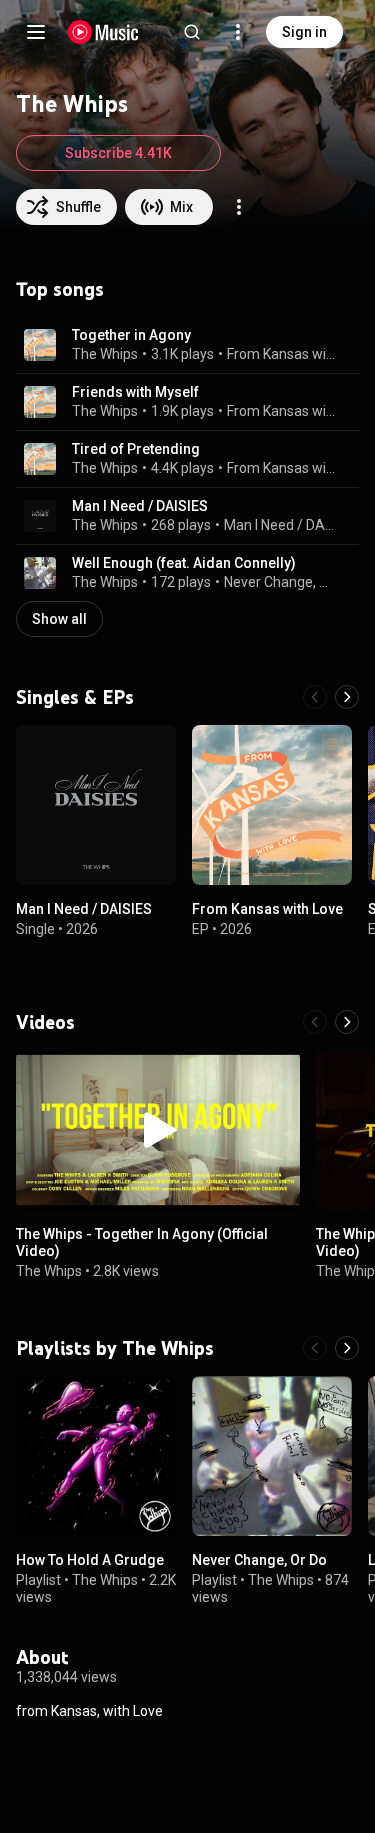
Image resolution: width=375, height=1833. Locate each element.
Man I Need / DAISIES (140, 506)
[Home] (103, 32)
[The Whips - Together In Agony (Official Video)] (158, 1130)
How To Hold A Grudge (90, 1560)
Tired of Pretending (136, 449)
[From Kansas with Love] (272, 805)
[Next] (347, 697)
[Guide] (36, 32)
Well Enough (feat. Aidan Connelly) (184, 563)
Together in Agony (131, 335)
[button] (40, 345)
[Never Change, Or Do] (272, 1456)
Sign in (304, 32)
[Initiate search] (192, 32)
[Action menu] (239, 207)
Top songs (60, 289)
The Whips (105, 354)
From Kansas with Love (281, 354)
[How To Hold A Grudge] (96, 1456)
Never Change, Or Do (280, 582)
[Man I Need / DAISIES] (96, 805)
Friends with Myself (135, 392)
